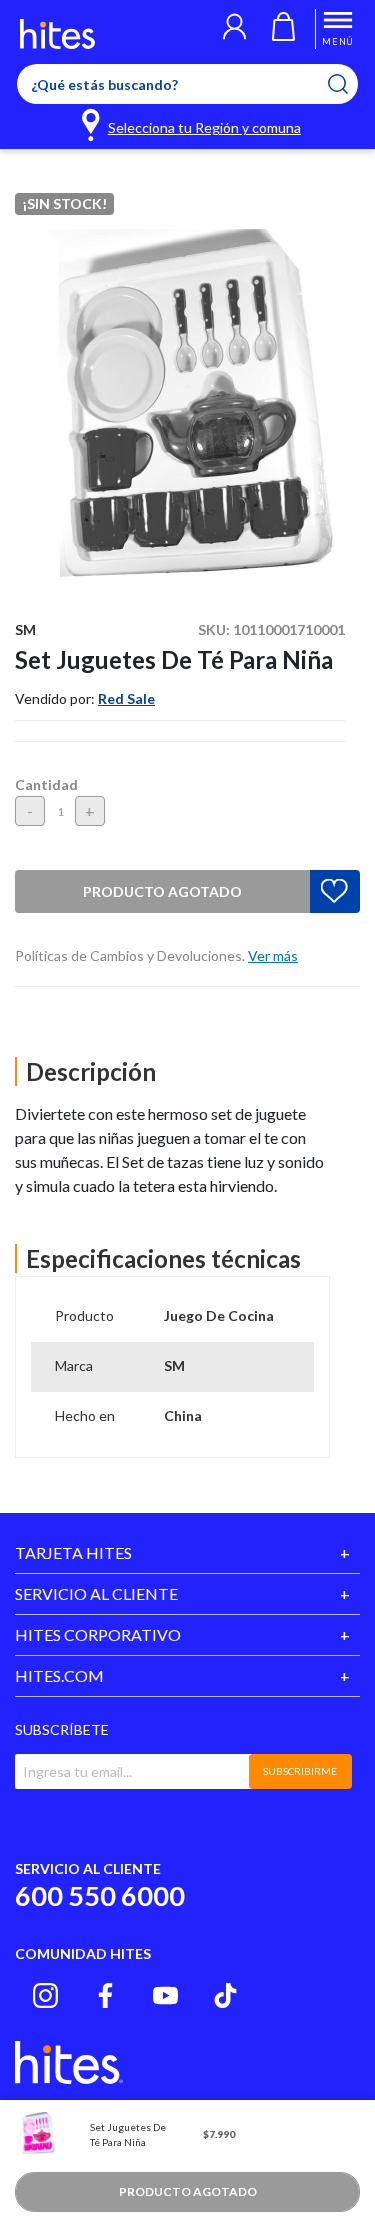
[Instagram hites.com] (45, 1995)
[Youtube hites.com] (165, 1995)
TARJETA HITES (73, 1552)
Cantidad (46, 784)
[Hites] (57, 34)
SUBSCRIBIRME (300, 1771)
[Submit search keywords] (350, 84)
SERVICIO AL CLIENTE (96, 1593)
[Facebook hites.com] (105, 1995)
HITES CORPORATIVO (98, 1634)
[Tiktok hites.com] (225, 1995)
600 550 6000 (100, 1895)
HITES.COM (59, 1675)
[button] (234, 29)
